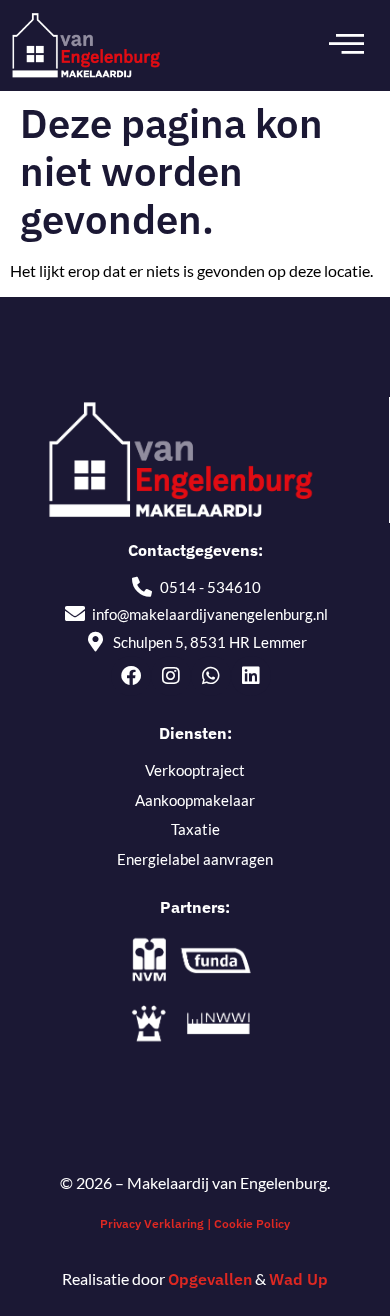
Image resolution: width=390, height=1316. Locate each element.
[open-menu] (346, 45)
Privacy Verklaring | (156, 1223)
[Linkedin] (251, 676)
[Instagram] (171, 676)
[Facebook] (131, 676)
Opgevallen (210, 1279)
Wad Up (298, 1279)
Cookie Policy (252, 1223)
